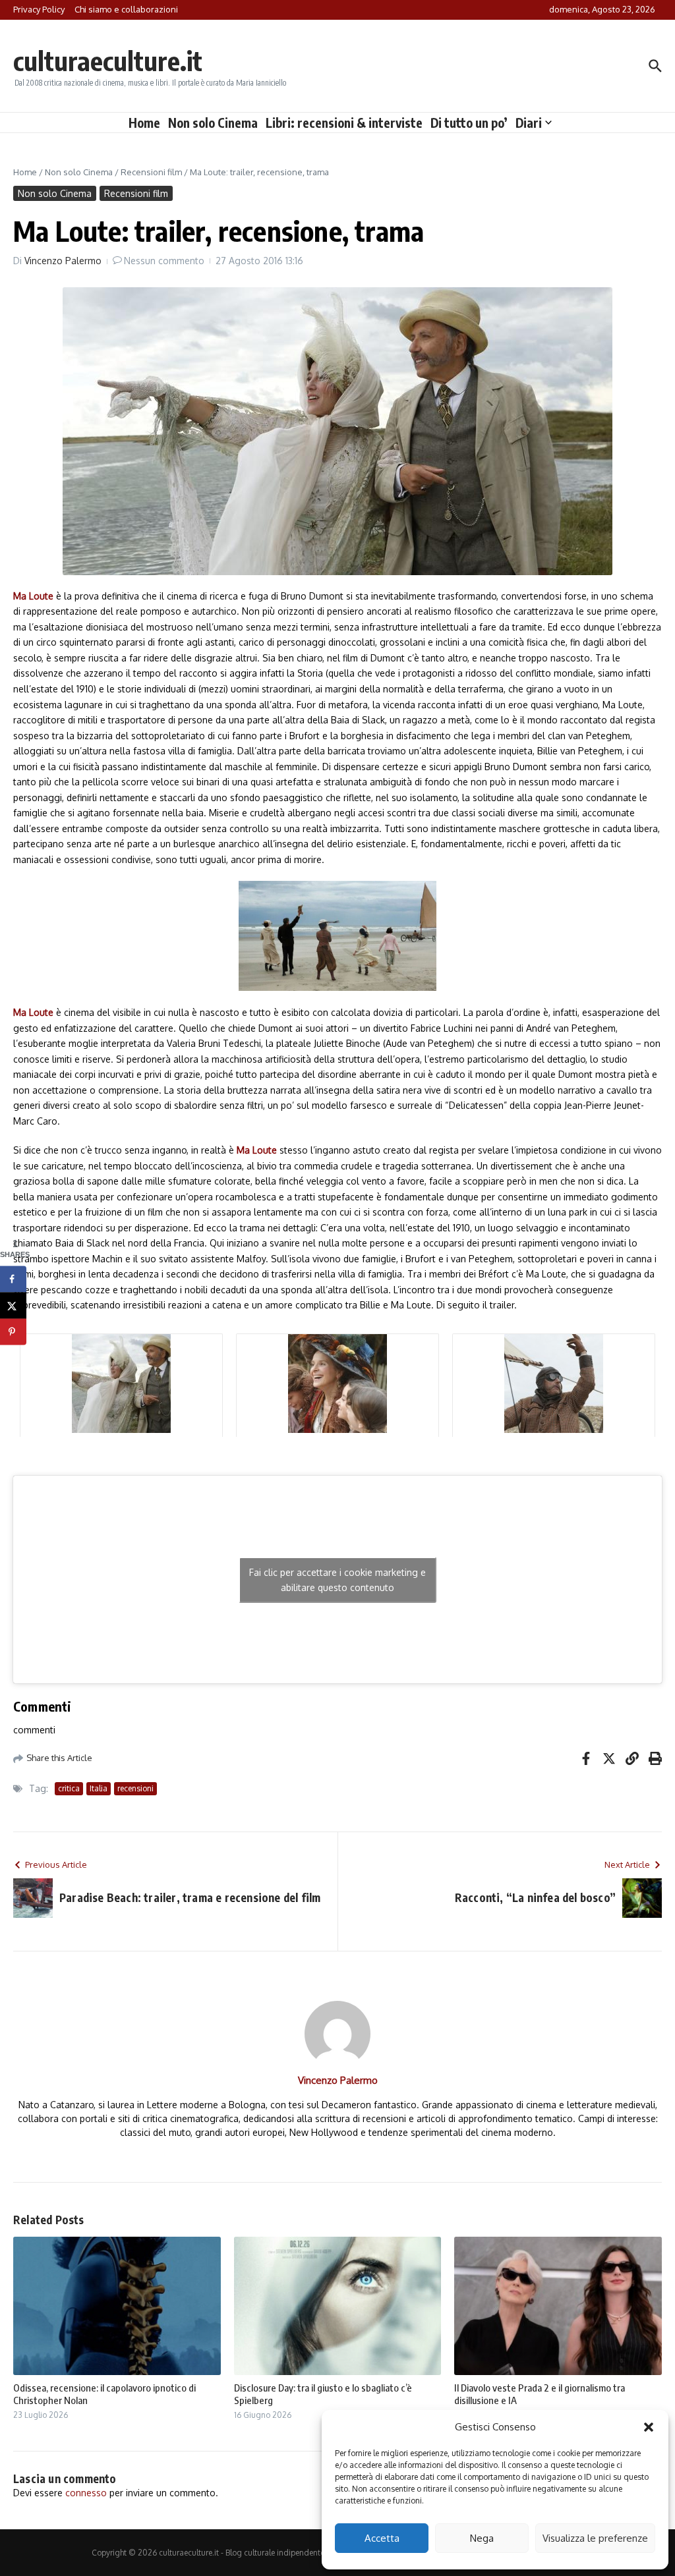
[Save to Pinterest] (13, 1331)
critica (69, 1788)
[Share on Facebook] (13, 1279)
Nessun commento (164, 261)
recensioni (135, 1788)
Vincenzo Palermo (63, 261)
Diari (529, 123)
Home (144, 123)
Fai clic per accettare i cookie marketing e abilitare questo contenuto (337, 1580)
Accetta (382, 2538)
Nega (482, 2538)
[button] (649, 2427)
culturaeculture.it (108, 61)
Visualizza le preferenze (595, 2538)
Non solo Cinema (213, 123)
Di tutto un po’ (469, 123)
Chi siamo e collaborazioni (126, 9)
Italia (99, 1788)
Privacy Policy (39, 9)
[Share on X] (13, 1305)
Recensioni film (151, 172)
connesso (86, 2493)
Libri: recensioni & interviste (344, 123)
